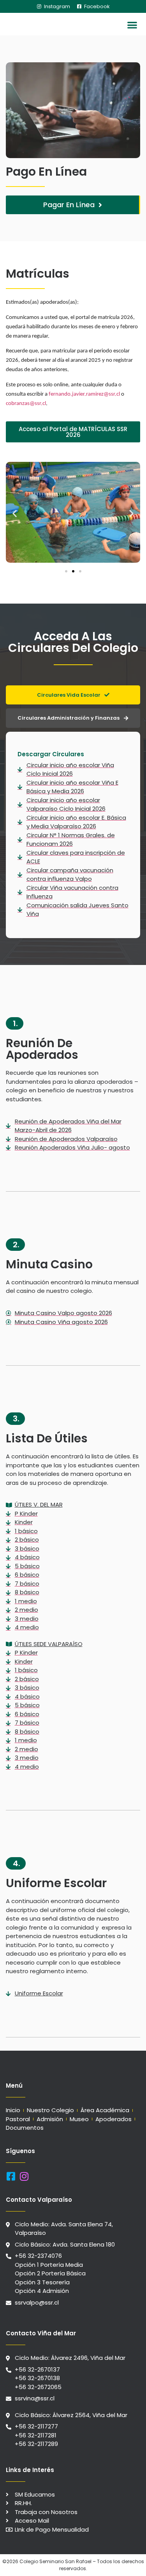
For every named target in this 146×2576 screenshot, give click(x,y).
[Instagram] (24, 2176)
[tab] (73, 695)
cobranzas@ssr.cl (26, 404)
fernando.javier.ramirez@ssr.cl (84, 394)
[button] (133, 25)
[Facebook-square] (11, 2176)
